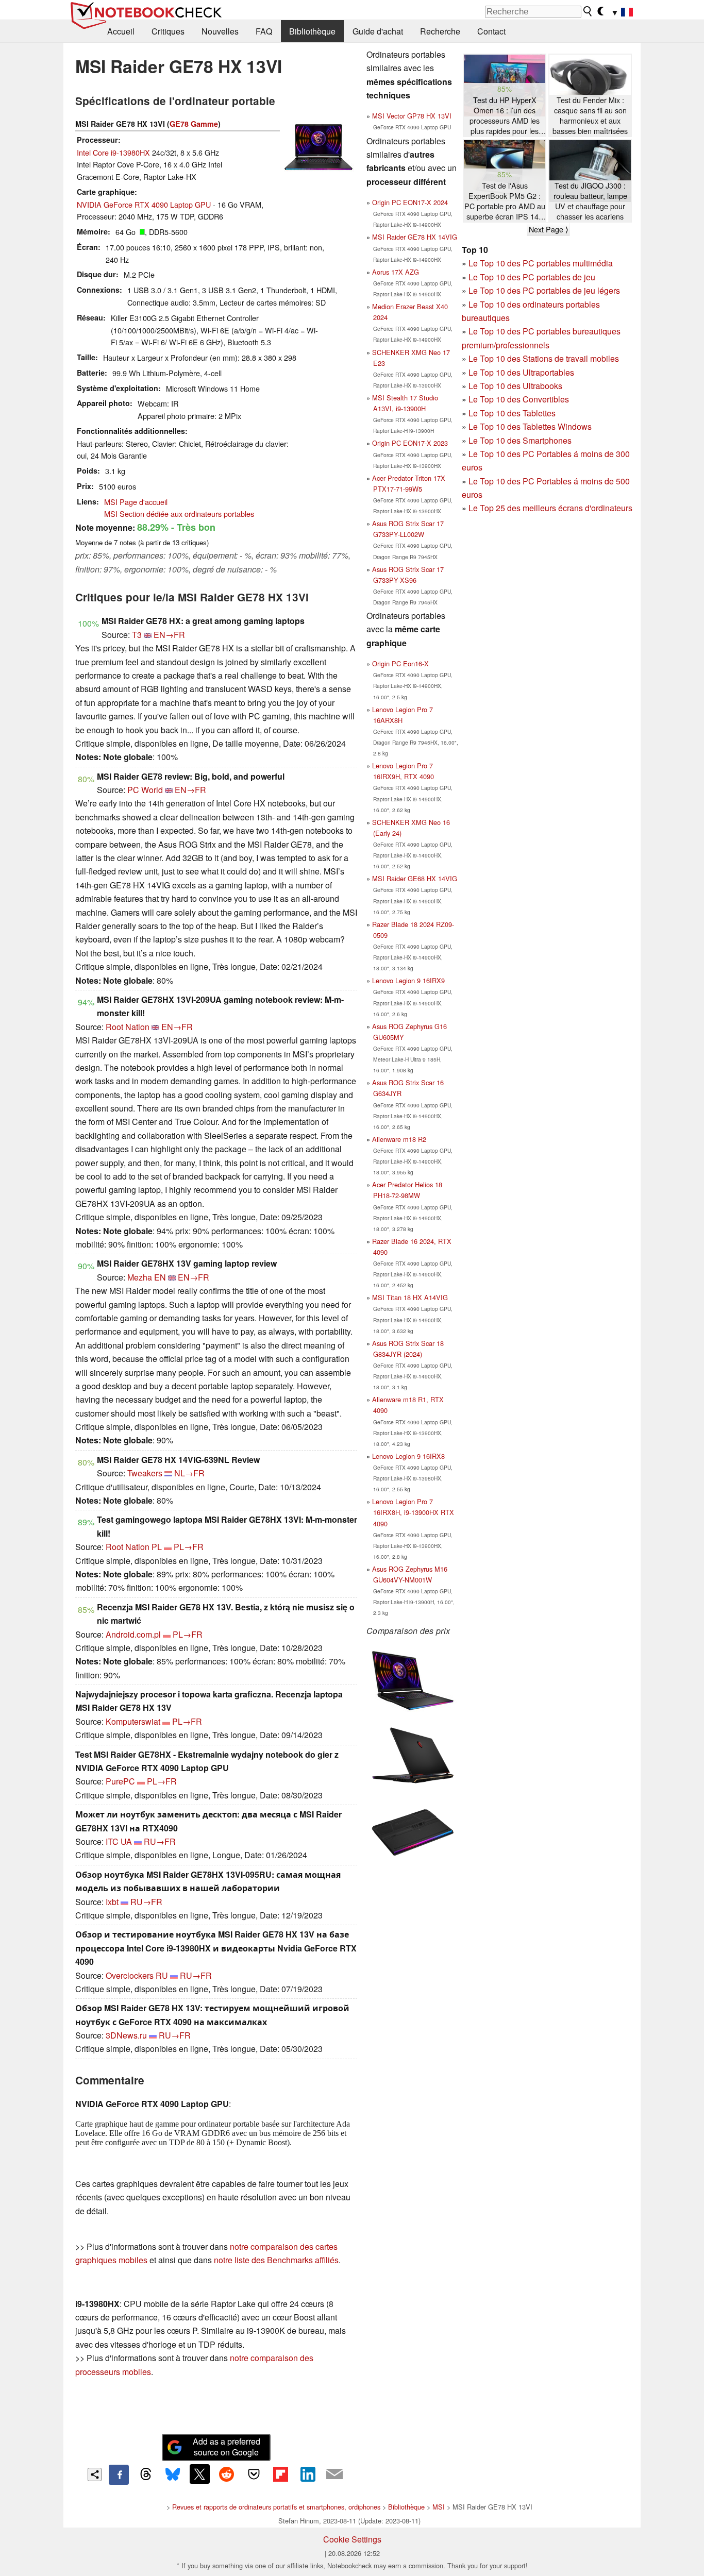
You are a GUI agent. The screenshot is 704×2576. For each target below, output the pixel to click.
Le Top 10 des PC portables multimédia (541, 263)
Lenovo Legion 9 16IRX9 (408, 980)
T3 (137, 635)
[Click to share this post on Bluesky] (173, 2474)
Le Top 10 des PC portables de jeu (532, 277)
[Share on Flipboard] (280, 2474)
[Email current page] (334, 2474)
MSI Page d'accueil (136, 502)
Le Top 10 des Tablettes (512, 413)
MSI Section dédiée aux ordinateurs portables (179, 513)
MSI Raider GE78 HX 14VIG (415, 237)
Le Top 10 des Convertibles (519, 399)
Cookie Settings (352, 2539)
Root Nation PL (134, 1547)
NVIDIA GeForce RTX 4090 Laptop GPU (144, 204)
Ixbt (112, 1902)
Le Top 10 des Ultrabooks (515, 386)
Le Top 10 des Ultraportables (521, 372)
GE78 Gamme (194, 124)
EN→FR (169, 635)
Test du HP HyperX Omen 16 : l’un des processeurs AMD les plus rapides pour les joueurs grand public (505, 116)
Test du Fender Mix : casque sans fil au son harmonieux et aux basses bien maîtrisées (590, 115)
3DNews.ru (126, 2035)
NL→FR (189, 1473)
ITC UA (119, 1841)
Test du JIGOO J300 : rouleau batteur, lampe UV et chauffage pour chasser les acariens (590, 201)
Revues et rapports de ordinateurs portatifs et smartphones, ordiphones (276, 2507)
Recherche (440, 31)
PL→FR (189, 1547)
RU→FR (160, 1841)
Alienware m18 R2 (399, 1139)
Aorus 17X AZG (396, 272)
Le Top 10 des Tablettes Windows (530, 426)
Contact (491, 31)
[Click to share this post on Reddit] (227, 2474)
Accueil (121, 31)
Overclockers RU (137, 1975)
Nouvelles (220, 31)
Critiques (168, 31)
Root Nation (128, 1027)
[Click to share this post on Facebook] (119, 2474)
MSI (439, 2507)
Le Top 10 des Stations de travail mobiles (544, 358)
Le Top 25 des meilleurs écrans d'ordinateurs (550, 508)
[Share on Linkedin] (308, 2474)
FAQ (264, 31)
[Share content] (95, 2475)
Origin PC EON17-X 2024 (410, 202)
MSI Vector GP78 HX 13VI (412, 116)
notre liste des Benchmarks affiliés (276, 2260)
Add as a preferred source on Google (227, 2447)
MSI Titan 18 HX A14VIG (410, 1297)
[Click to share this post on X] (199, 2474)
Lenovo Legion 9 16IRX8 (408, 1456)
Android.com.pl (133, 1634)
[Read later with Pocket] (254, 2474)
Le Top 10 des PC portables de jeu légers (544, 290)
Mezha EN (147, 1277)
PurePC (120, 1781)
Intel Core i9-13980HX (113, 152)
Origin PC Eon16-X (400, 663)
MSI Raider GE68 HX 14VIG (415, 878)
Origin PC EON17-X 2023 (410, 443)
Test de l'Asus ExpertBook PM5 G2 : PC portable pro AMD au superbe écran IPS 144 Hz (505, 201)
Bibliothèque (312, 31)
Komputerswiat (133, 1721)
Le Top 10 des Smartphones (520, 440)
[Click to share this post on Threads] (146, 2474)
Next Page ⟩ (548, 229)
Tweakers (145, 1473)
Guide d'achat (378, 31)
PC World (145, 790)
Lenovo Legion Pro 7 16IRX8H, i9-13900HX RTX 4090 (413, 1512)
